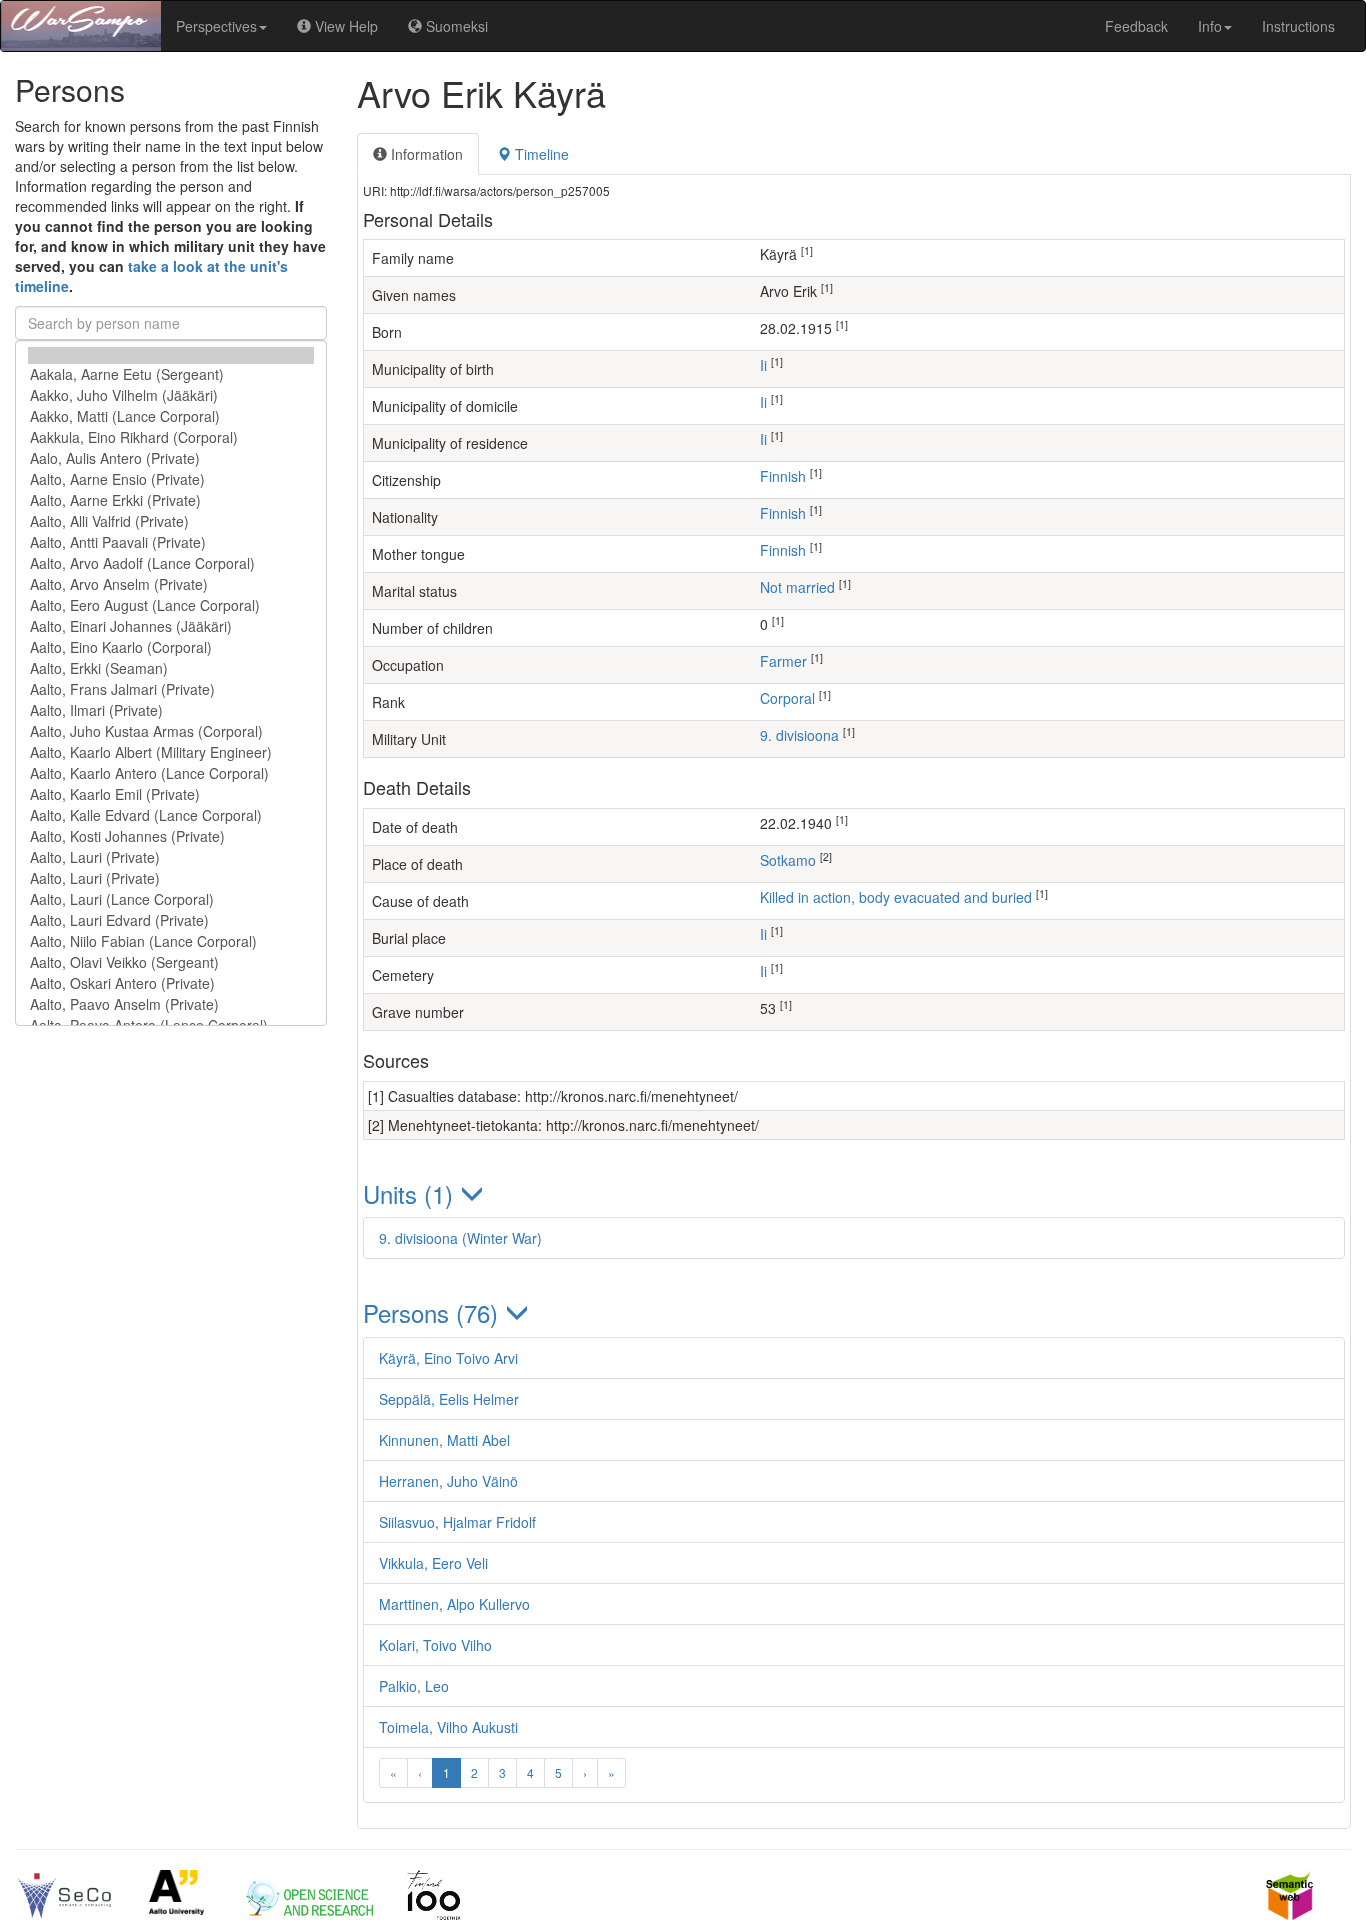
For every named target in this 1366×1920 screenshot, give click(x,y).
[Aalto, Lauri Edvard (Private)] (171, 920)
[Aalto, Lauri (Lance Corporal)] (171, 899)
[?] (171, 355)
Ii (763, 365)
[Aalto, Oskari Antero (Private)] (171, 983)
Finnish (783, 476)
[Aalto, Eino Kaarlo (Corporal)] (171, 647)
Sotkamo (788, 860)
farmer (783, 661)
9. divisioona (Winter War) (460, 1238)
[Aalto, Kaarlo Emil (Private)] (171, 794)
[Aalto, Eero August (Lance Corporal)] (171, 605)
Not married (797, 587)
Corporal (787, 698)
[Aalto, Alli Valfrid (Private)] (171, 521)
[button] (854, 1193)
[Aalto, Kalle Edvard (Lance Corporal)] (171, 815)
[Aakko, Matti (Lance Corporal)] (171, 416)
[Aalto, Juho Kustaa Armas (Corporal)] (171, 731)
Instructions (1298, 26)
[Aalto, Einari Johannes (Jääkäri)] (171, 626)
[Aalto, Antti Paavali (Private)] (171, 542)
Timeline (540, 154)
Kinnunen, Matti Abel (444, 1440)
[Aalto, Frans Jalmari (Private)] (171, 689)
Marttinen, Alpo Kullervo (454, 1604)
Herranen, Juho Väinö (448, 1481)
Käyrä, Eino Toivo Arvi (448, 1358)
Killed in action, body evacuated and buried (896, 897)
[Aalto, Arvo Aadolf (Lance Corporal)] (171, 563)
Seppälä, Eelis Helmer (449, 1399)
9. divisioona (799, 735)
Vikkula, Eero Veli (433, 1563)
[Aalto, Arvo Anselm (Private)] (171, 584)
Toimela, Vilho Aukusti (448, 1727)
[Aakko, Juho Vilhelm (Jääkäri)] (171, 395)
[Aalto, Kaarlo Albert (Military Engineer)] (171, 752)
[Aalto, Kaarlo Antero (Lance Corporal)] (171, 773)
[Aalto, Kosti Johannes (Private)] (171, 836)
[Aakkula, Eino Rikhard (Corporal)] (171, 437)
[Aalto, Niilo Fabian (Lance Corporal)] (171, 941)
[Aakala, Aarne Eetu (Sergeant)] (171, 374)
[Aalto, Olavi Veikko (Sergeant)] (171, 962)
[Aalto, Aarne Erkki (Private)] (171, 500)
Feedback (1136, 26)
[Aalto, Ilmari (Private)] (171, 710)
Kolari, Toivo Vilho (435, 1645)
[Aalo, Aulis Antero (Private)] (171, 458)
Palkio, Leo (414, 1686)
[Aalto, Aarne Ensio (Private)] (171, 479)
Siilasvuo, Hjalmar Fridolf (457, 1522)
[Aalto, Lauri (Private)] (171, 857)
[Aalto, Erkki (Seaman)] (171, 668)
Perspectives (216, 26)
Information (425, 154)
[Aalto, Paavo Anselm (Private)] (171, 1004)
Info (1210, 26)
